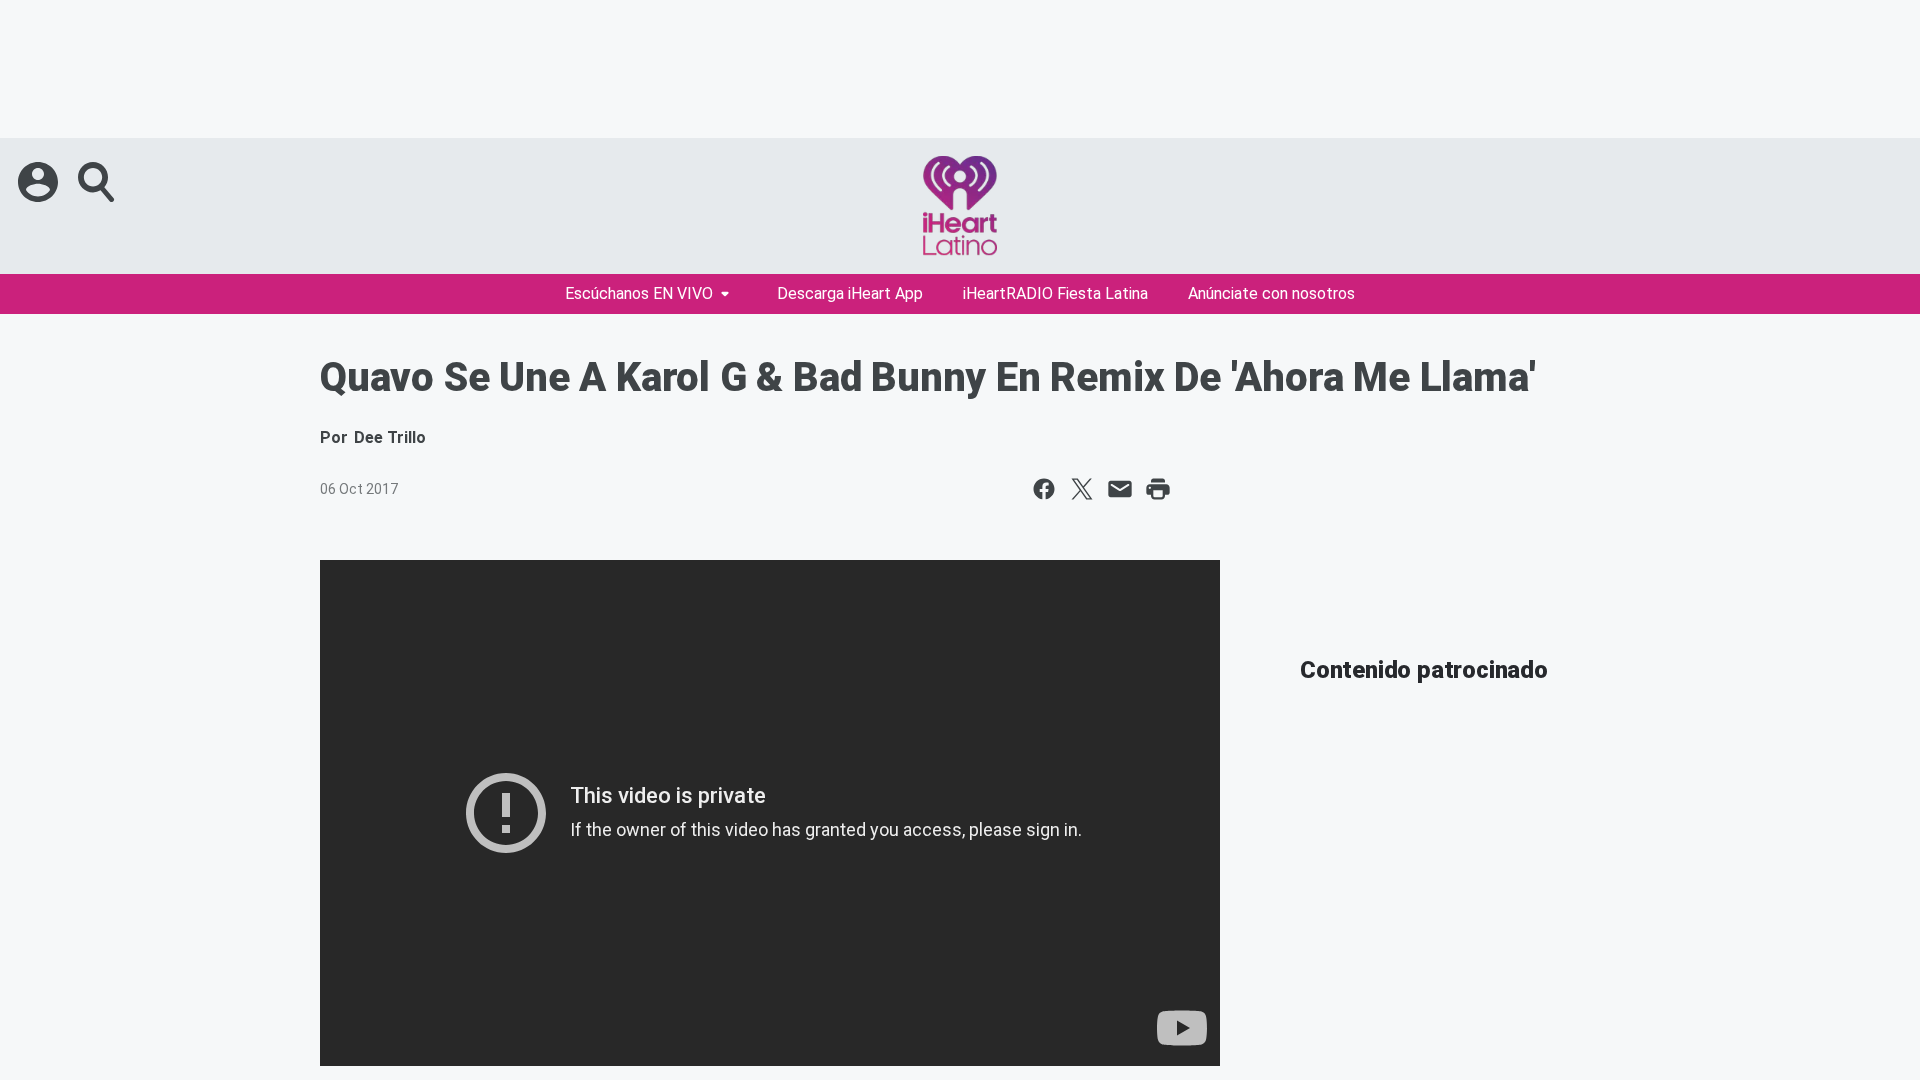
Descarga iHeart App (850, 293)
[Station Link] (960, 206)
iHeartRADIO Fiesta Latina (1055, 293)
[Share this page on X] (1082, 489)
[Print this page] (1158, 489)
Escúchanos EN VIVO (639, 293)
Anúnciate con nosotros (1271, 293)
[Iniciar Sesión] (40, 182)
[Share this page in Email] (1120, 489)
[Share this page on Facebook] (1044, 489)
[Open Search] (98, 182)
